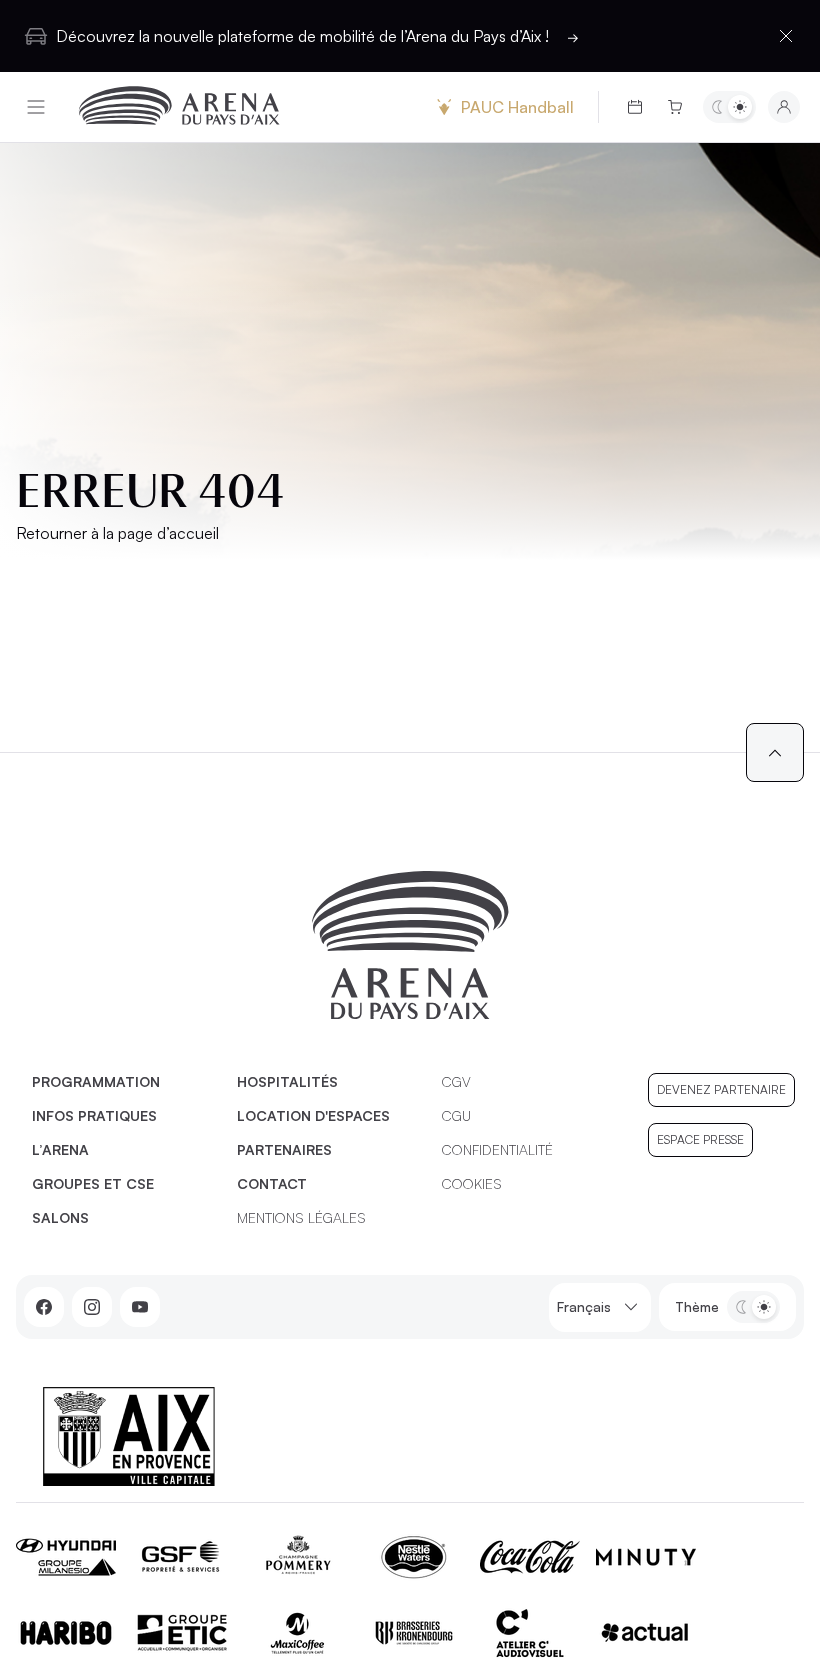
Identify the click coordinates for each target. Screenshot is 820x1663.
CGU (456, 1115)
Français (584, 1306)
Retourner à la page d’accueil (117, 533)
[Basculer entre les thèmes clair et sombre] (729, 107)
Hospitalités (287, 1081)
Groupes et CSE (93, 1183)
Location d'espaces (313, 1115)
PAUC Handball (517, 107)
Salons (60, 1217)
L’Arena (60, 1149)
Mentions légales (301, 1217)
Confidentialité (497, 1149)
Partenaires (284, 1149)
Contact (272, 1183)
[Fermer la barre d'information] (786, 36)
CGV (456, 1081)
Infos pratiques (94, 1115)
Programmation (96, 1081)
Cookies (472, 1183)
